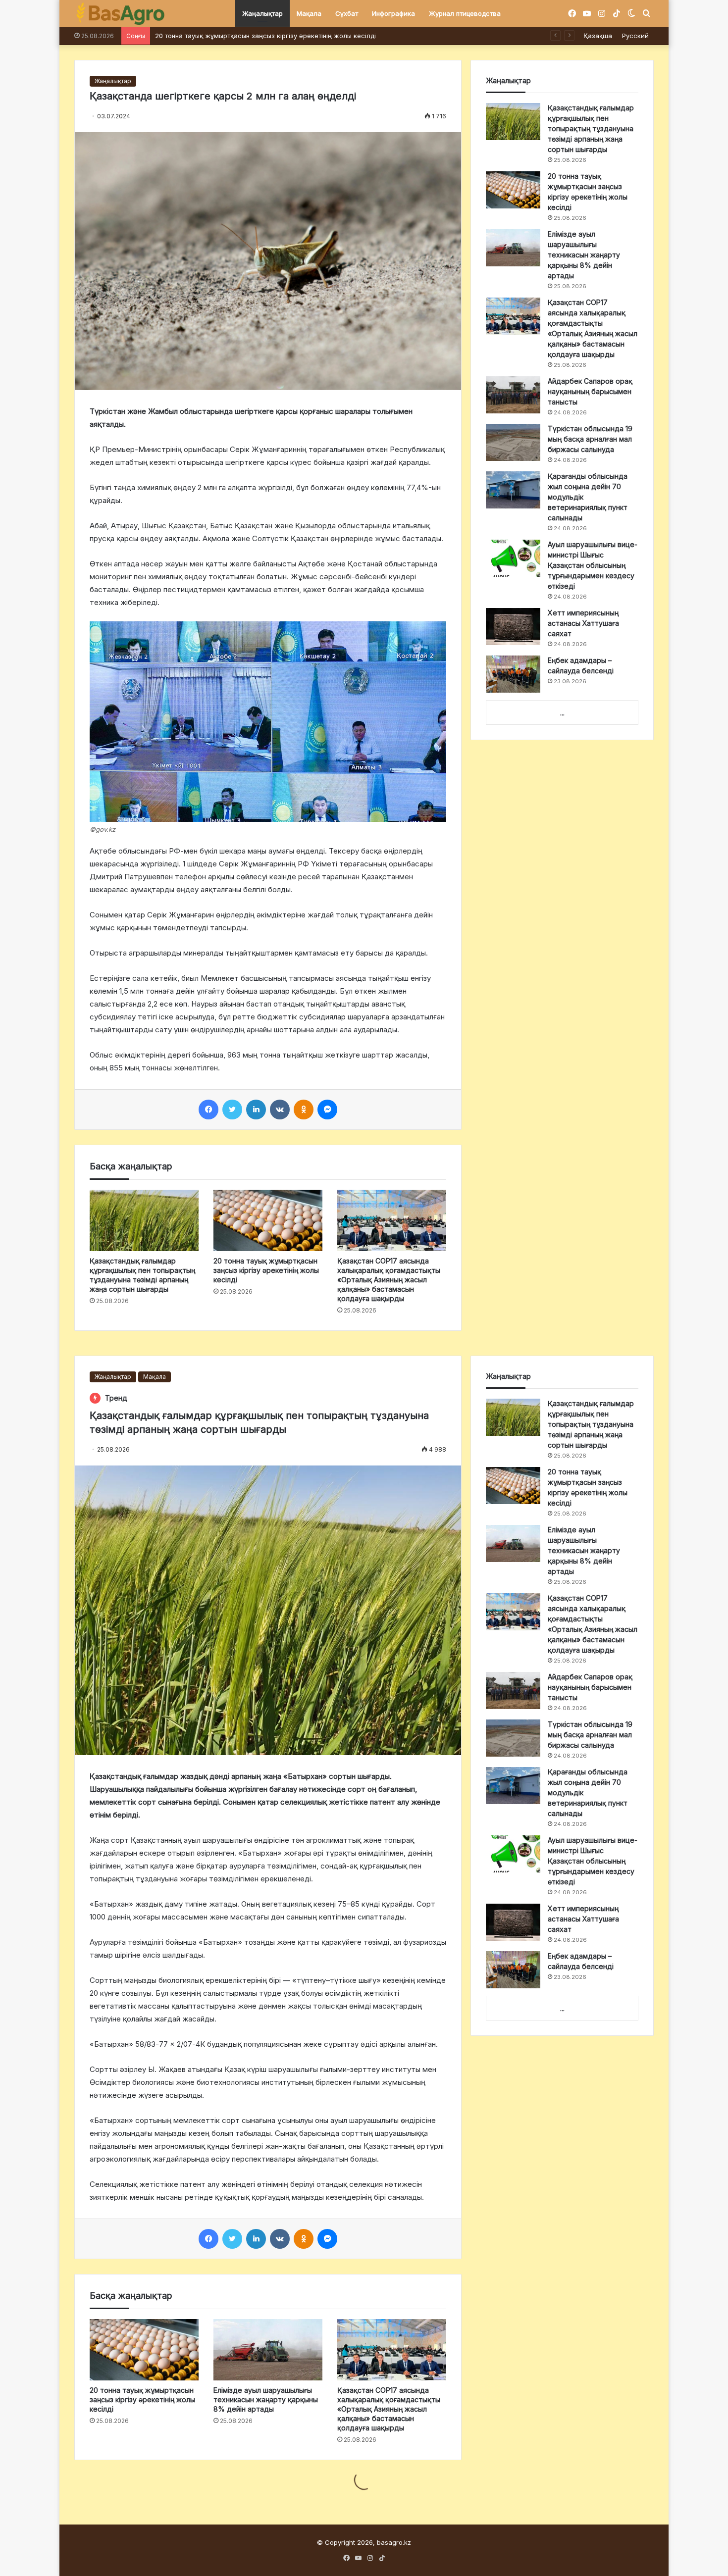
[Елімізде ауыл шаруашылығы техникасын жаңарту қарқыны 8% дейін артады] (513, 248)
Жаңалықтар (262, 13)
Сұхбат (347, 13)
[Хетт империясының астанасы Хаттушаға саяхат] (513, 627)
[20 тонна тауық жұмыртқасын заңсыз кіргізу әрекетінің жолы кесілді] (268, 1220)
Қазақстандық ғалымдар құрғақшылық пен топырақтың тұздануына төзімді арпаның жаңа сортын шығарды (591, 128)
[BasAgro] (120, 14)
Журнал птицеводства (465, 13)
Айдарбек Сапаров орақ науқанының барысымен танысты (590, 391)
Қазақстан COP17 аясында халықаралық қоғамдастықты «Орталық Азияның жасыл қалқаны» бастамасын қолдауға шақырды (358, 36)
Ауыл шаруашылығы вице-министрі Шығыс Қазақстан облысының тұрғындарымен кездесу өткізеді (593, 565)
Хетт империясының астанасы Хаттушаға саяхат (583, 623)
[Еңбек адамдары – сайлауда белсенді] (513, 674)
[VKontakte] (280, 1110)
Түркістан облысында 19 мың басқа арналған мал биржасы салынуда (590, 439)
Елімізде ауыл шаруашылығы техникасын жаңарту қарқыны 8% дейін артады (584, 255)
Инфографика (393, 13)
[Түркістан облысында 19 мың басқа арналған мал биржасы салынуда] (513, 442)
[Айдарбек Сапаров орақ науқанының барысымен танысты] (513, 395)
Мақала (309, 13)
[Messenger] (327, 1110)
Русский (635, 36)
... (562, 713)
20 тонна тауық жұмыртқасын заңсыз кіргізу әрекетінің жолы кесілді (266, 1270)
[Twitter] (232, 1110)
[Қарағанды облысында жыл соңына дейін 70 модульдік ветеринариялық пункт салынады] (513, 490)
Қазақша (598, 36)
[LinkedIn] (256, 1110)
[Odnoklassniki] (304, 1110)
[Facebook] (208, 1110)
